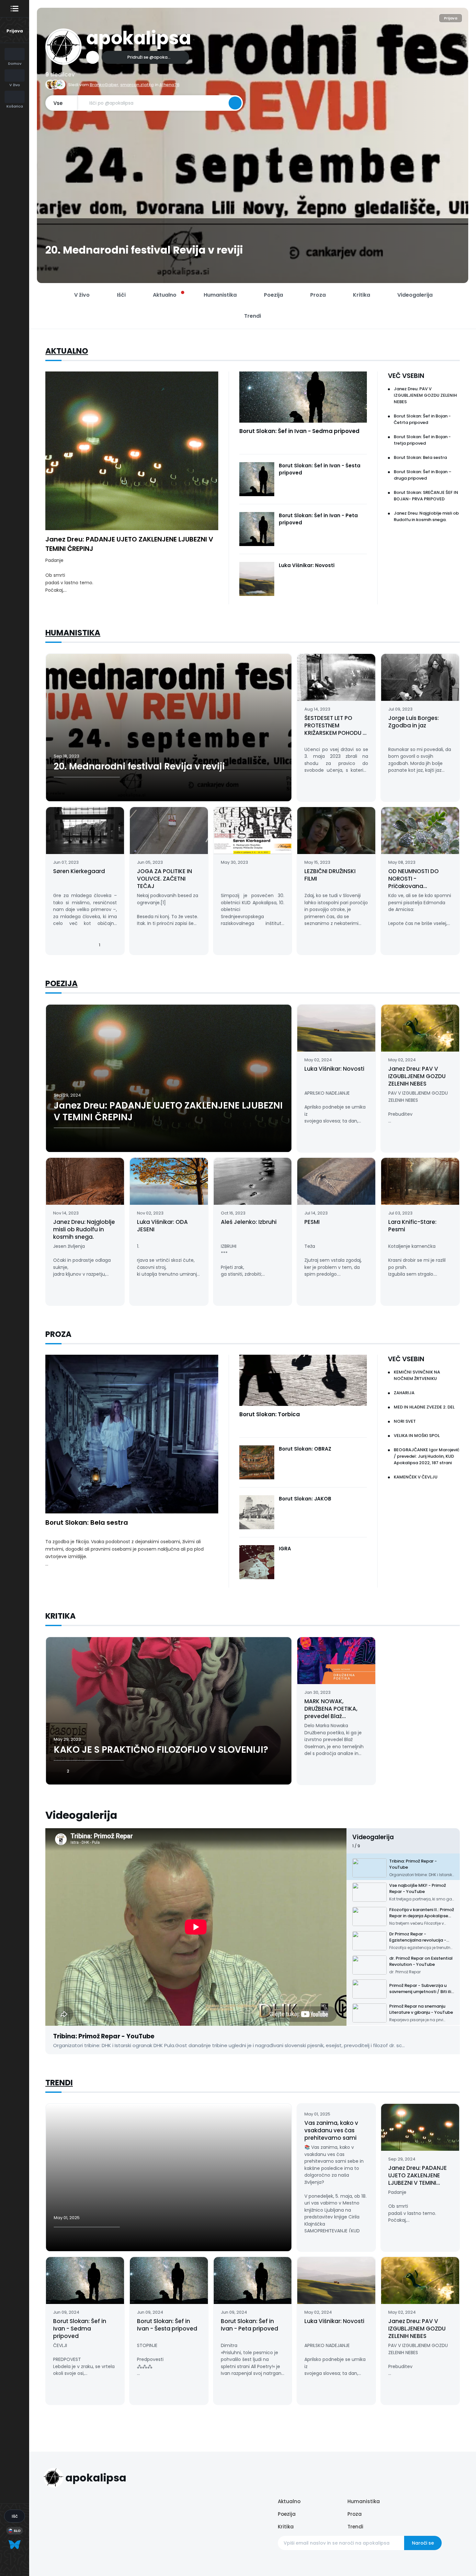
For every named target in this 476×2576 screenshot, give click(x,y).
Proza (355, 2514)
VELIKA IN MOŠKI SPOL (417, 1436)
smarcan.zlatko (137, 85)
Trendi (59, 2083)
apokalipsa (139, 38)
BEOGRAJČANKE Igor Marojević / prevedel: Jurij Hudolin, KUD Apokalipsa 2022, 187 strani (427, 1456)
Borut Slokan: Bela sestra (420, 457)
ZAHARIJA (404, 1393)
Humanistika (73, 633)
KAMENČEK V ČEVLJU (416, 1477)
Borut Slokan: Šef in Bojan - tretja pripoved (422, 440)
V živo (82, 295)
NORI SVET (405, 1421)
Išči (121, 295)
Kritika (286, 2527)
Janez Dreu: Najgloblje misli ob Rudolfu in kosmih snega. (426, 516)
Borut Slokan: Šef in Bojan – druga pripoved (423, 475)
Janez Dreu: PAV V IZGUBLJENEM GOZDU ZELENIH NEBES (425, 395)
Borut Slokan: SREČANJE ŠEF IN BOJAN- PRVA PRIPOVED (426, 496)
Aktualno (67, 351)
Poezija (62, 983)
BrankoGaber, (104, 85)
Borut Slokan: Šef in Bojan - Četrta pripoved (422, 419)
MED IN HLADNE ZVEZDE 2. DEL (424, 1407)
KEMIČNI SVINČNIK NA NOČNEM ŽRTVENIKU (417, 1375)
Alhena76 (169, 85)
